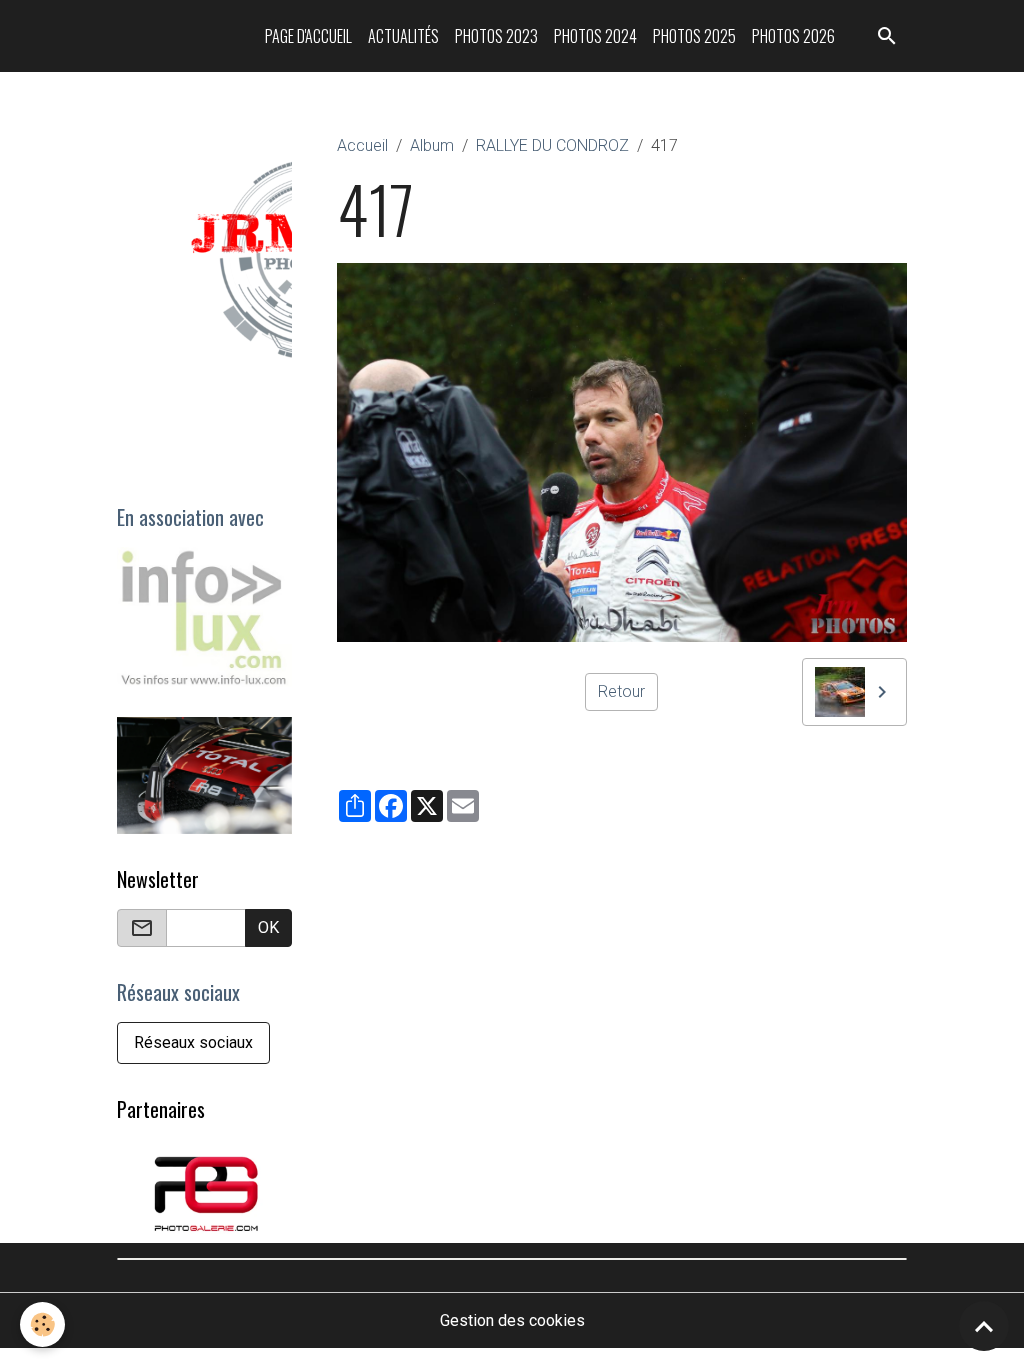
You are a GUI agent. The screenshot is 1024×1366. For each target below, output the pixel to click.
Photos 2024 (595, 36)
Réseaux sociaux (193, 1042)
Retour (621, 691)
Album (432, 145)
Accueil (362, 145)
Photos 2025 (694, 36)
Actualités (403, 36)
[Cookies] (42, 1324)
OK (268, 927)
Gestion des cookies (512, 1320)
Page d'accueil (308, 36)
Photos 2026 (793, 36)
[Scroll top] (984, 1326)
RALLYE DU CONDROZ (552, 145)
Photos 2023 (496, 36)
